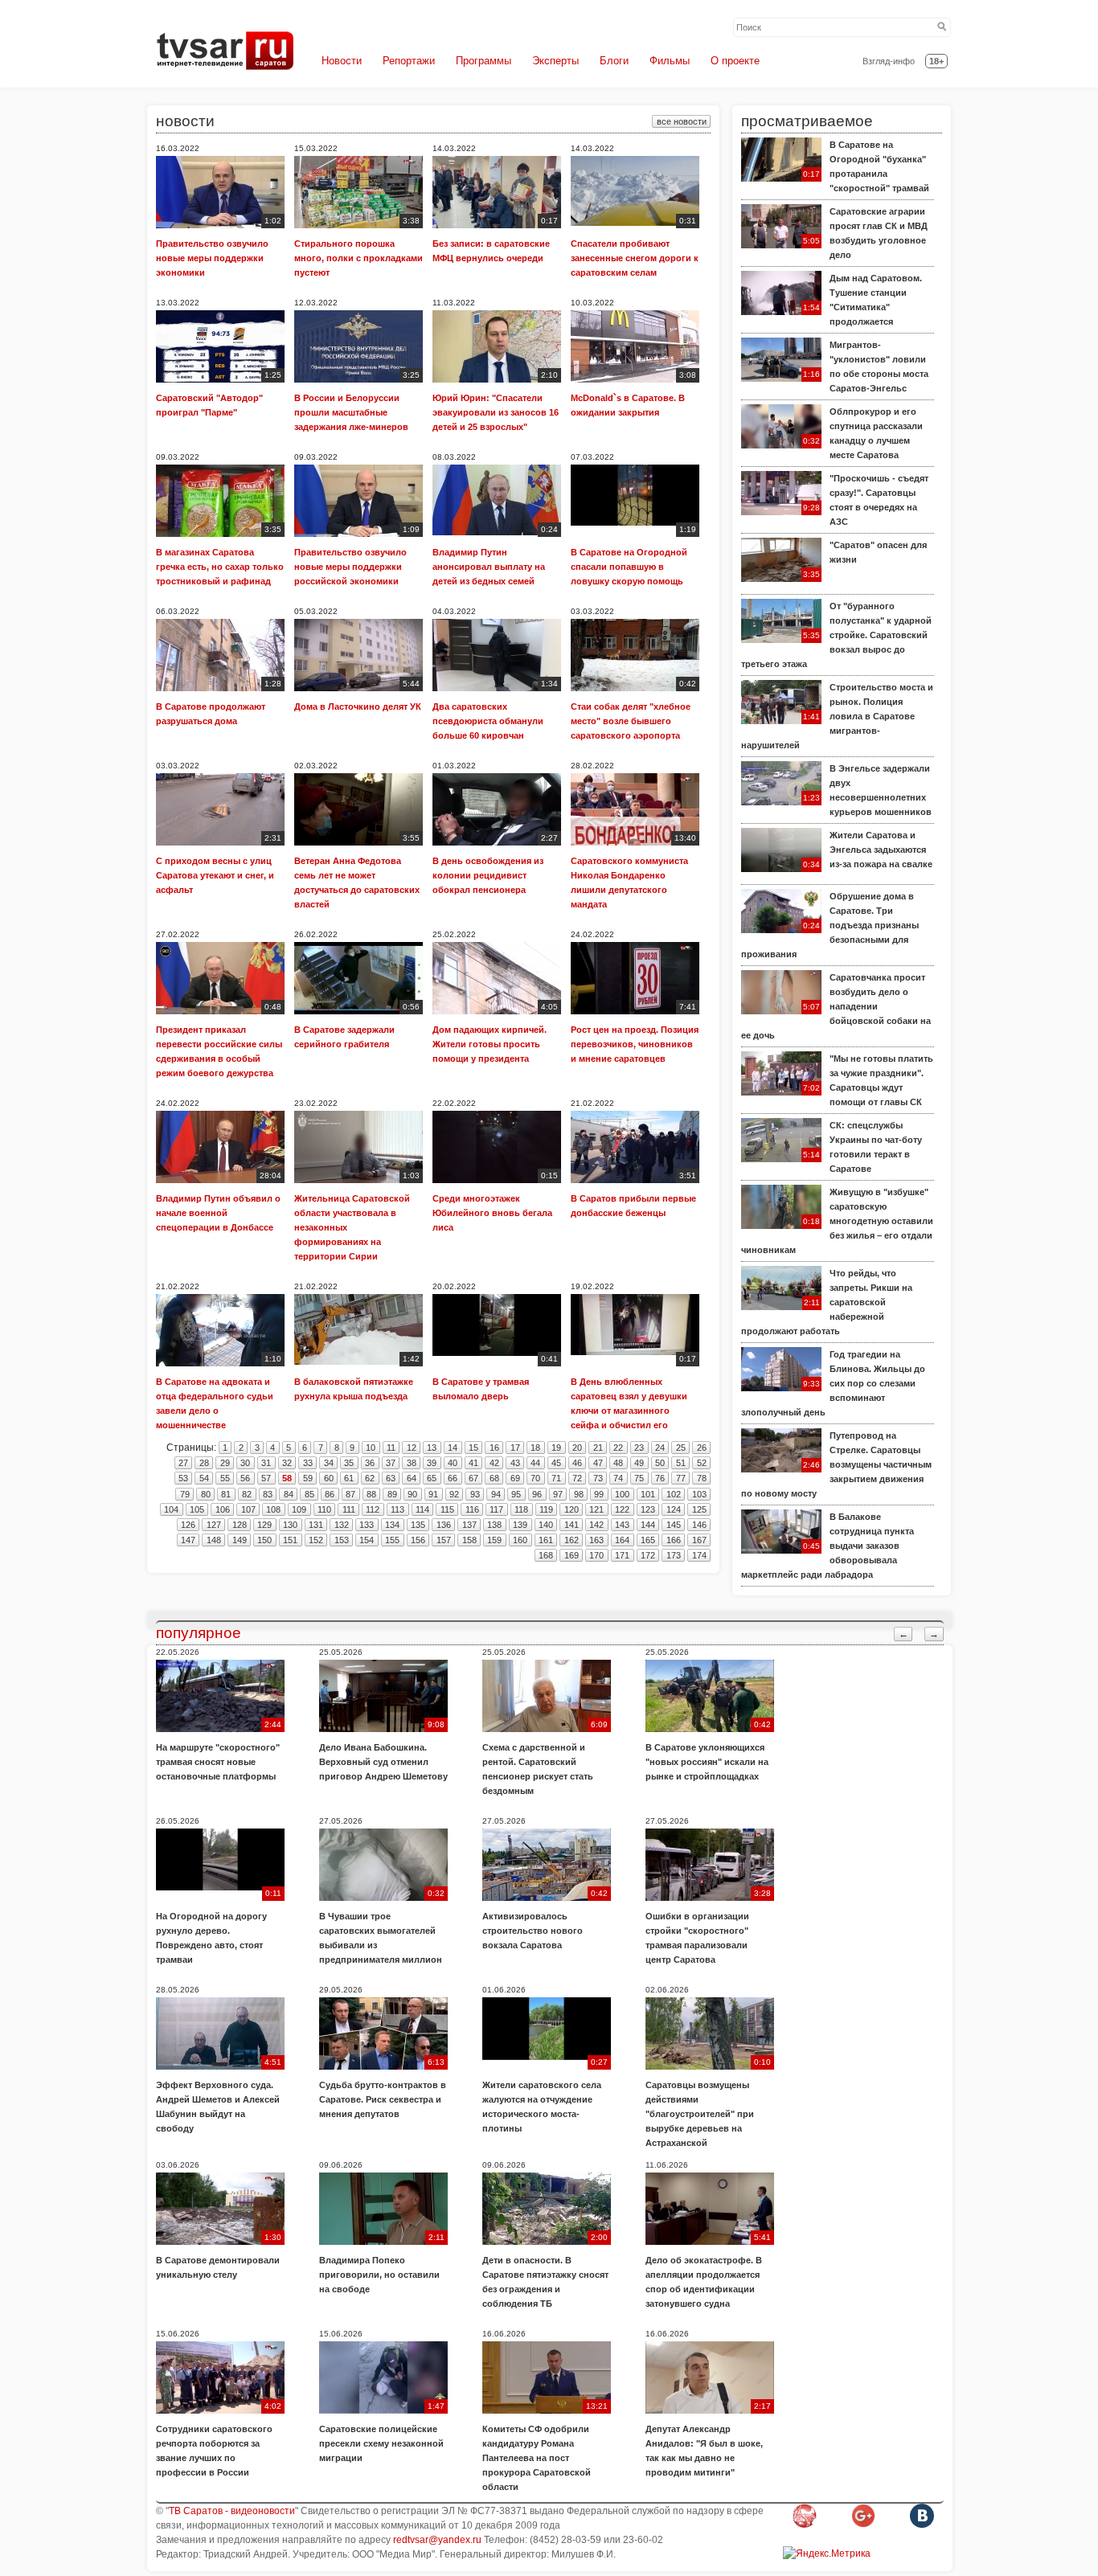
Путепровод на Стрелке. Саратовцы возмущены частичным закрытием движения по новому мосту (836, 1464)
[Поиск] (942, 27)
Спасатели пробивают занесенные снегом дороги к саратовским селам (635, 258)
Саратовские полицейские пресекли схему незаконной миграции (381, 2443)
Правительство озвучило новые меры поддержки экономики (212, 258)
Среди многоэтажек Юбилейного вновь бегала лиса (492, 1213)
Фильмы (670, 61)
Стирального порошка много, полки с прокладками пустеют (358, 258)
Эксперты (555, 61)
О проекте (735, 61)
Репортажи (409, 61)
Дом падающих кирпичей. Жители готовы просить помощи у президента (490, 1044)
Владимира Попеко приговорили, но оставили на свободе (379, 2275)
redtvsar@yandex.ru (437, 2540)
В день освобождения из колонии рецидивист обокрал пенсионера (488, 875)
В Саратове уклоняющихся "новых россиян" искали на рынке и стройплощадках (707, 1762)
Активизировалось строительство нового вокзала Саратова (533, 1931)
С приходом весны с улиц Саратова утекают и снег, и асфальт (215, 875)
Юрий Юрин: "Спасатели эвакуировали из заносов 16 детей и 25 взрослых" (496, 412)
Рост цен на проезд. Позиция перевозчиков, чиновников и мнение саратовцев (635, 1044)
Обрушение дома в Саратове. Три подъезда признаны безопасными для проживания (830, 925)
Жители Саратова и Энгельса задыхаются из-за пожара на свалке (881, 850)
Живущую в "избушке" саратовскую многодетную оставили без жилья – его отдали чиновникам (837, 1221)
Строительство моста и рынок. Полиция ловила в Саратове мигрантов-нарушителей (837, 716)
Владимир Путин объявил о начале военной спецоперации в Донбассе (218, 1213)
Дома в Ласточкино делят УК (358, 706)
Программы (483, 61)
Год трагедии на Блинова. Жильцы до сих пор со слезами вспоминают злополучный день (833, 1383)
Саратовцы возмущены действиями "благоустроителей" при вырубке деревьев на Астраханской (700, 2114)
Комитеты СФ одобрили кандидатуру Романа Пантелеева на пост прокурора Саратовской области (537, 2458)
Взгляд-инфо (889, 61)
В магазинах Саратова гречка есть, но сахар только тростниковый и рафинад (220, 567)
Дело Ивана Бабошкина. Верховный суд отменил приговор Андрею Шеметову (383, 1762)
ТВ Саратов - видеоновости (232, 2511)
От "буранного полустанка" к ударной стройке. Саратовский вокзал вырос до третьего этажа (836, 635)
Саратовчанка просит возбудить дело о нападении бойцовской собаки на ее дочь (836, 1006)
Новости (342, 61)
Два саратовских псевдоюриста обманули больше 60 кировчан (488, 721)
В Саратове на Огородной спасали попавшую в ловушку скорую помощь (629, 567)
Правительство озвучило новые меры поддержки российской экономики (350, 567)
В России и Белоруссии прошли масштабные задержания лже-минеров (351, 412)
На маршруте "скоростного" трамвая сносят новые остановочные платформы (218, 1762)
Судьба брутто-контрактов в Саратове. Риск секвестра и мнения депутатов (383, 2099)
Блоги (614, 61)
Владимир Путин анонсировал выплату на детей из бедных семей (489, 567)
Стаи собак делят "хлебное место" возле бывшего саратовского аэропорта (631, 721)
